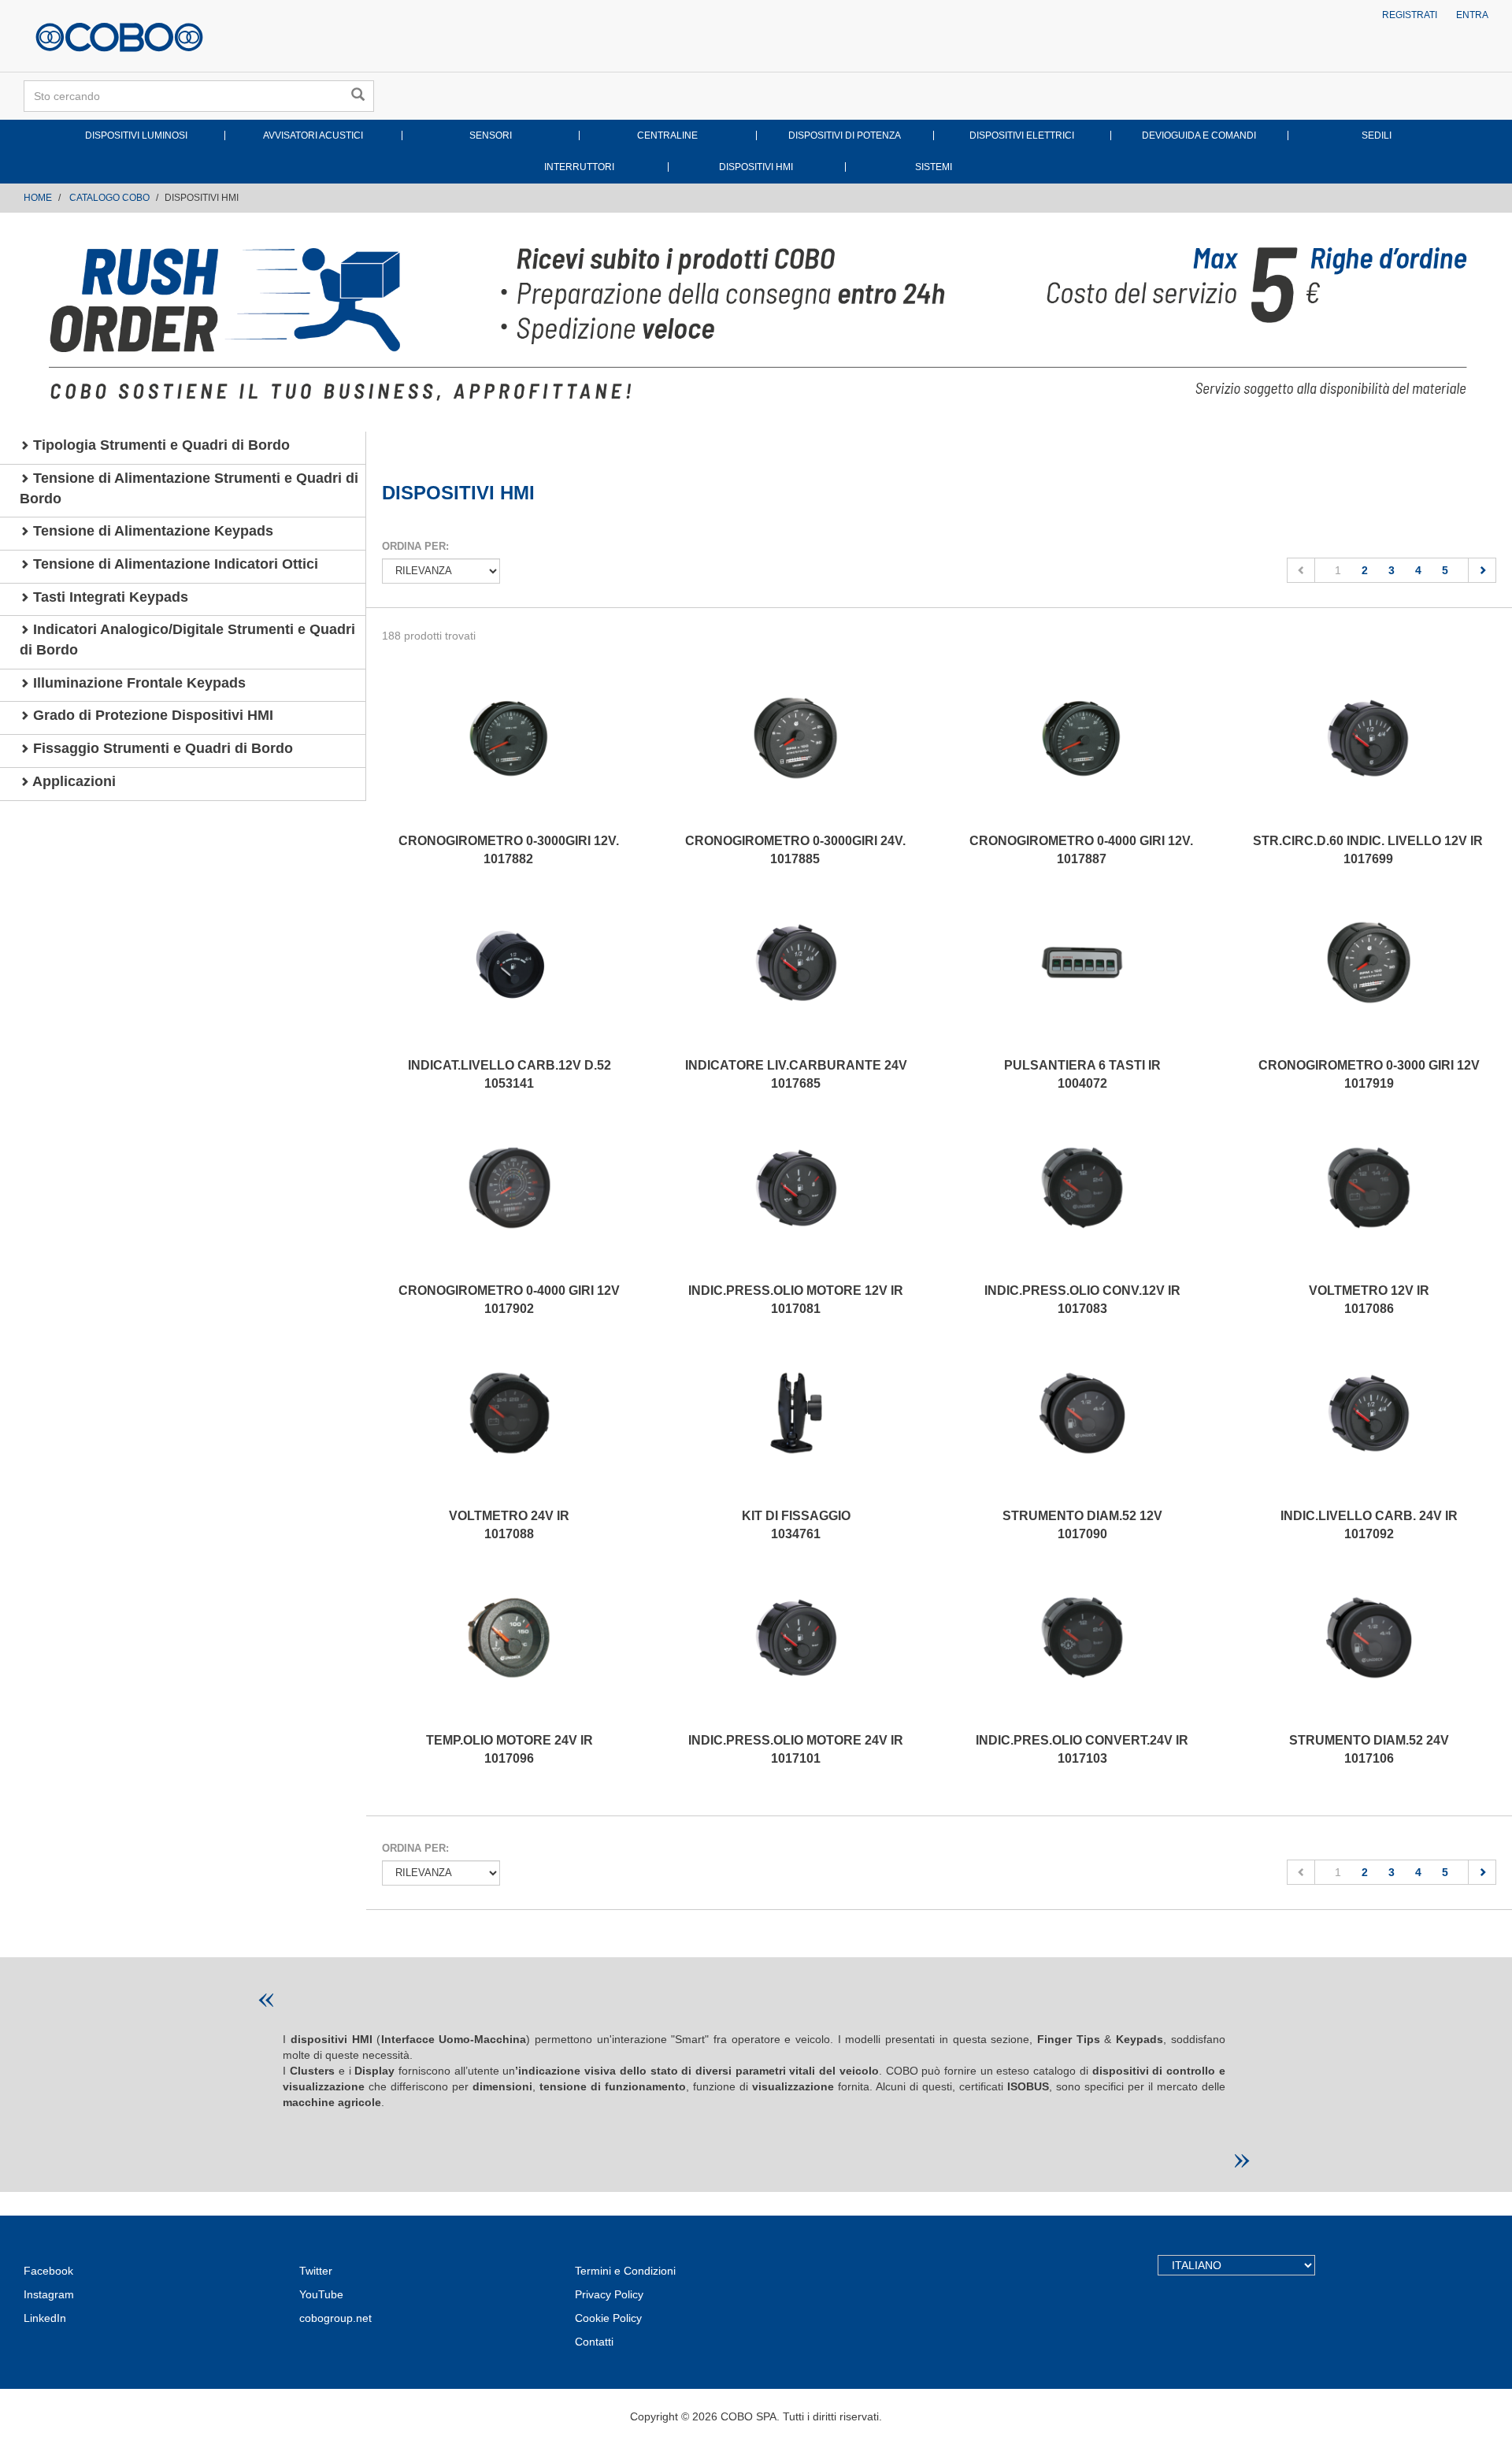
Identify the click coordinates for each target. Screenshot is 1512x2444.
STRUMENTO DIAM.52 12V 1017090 (1082, 1525)
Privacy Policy (609, 2294)
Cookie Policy (608, 2318)
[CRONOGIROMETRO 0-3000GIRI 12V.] (509, 754)
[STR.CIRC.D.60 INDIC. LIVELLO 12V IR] (1368, 754)
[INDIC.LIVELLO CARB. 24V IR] (1369, 1429)
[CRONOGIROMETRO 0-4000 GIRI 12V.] (1082, 754)
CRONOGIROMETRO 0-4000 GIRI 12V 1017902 (509, 1300)
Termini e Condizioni (625, 2271)
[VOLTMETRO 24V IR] (510, 1429)
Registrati (1410, 15)
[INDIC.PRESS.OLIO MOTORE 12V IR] (796, 1203)
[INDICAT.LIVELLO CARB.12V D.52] (510, 978)
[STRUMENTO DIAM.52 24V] (1369, 1653)
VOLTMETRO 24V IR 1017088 (509, 1525)
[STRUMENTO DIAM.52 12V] (1083, 1429)
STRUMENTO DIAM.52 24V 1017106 (1369, 1749)
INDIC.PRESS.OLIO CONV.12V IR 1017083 (1082, 1300)
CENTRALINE (667, 135)
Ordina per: (415, 546)
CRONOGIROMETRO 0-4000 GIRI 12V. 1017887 (1081, 850)
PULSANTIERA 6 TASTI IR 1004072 (1082, 1074)
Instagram (49, 2294)
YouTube (321, 2294)
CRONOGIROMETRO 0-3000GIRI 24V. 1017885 (795, 850)
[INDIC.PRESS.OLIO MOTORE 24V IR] (796, 1653)
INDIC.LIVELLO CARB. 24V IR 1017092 (1369, 1525)
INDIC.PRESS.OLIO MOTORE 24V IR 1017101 (796, 1749)
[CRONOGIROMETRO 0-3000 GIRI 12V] (1369, 978)
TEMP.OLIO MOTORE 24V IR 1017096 (510, 1749)
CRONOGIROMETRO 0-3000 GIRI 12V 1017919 (1369, 1074)
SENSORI (491, 135)
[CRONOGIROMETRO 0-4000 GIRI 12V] (510, 1203)
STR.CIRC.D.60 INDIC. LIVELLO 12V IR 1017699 (1368, 850)
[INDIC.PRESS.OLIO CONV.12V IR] (1083, 1203)
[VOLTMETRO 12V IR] (1369, 1203)
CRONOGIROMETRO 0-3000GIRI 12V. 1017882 (509, 850)
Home (38, 198)
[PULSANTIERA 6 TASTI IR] (1083, 978)
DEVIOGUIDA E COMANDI (1199, 135)
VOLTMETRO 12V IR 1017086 (1369, 1300)
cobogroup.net (335, 2318)
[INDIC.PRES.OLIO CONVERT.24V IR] (1083, 1653)
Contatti (594, 2342)
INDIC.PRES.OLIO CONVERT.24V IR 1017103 (1082, 1749)
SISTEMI (934, 167)
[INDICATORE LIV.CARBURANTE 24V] (796, 978)
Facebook (48, 2271)
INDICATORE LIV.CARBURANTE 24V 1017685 (796, 1074)
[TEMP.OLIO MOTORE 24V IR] (510, 1653)
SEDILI (1377, 135)
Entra (1472, 15)
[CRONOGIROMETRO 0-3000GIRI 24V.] (795, 754)
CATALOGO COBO (109, 198)
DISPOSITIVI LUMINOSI (136, 135)
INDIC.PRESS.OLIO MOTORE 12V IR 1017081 (796, 1300)
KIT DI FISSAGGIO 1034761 (796, 1525)
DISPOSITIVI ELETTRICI (1022, 135)
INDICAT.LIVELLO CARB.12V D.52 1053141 (510, 1074)
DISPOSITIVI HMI (756, 167)
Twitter (316, 2271)
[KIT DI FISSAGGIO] (796, 1429)
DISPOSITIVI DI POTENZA (845, 135)
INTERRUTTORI (579, 167)
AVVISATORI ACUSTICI (313, 135)
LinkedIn (45, 2318)
